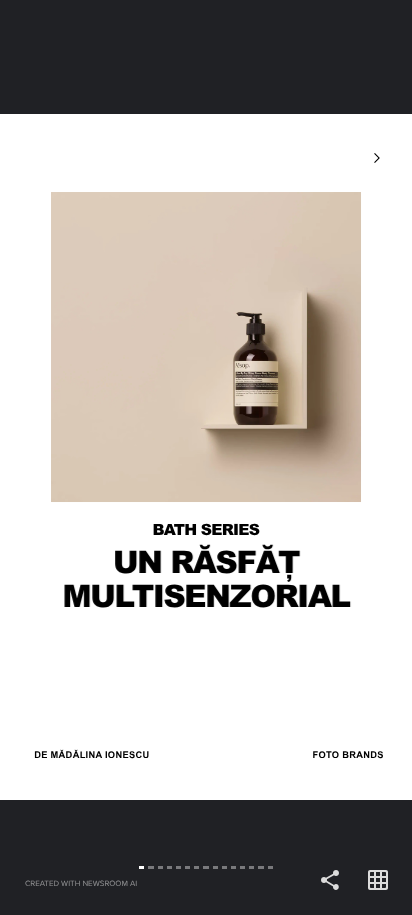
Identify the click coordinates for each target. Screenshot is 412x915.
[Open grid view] (378, 881)
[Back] (103, 457)
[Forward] (309, 457)
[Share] (330, 881)
